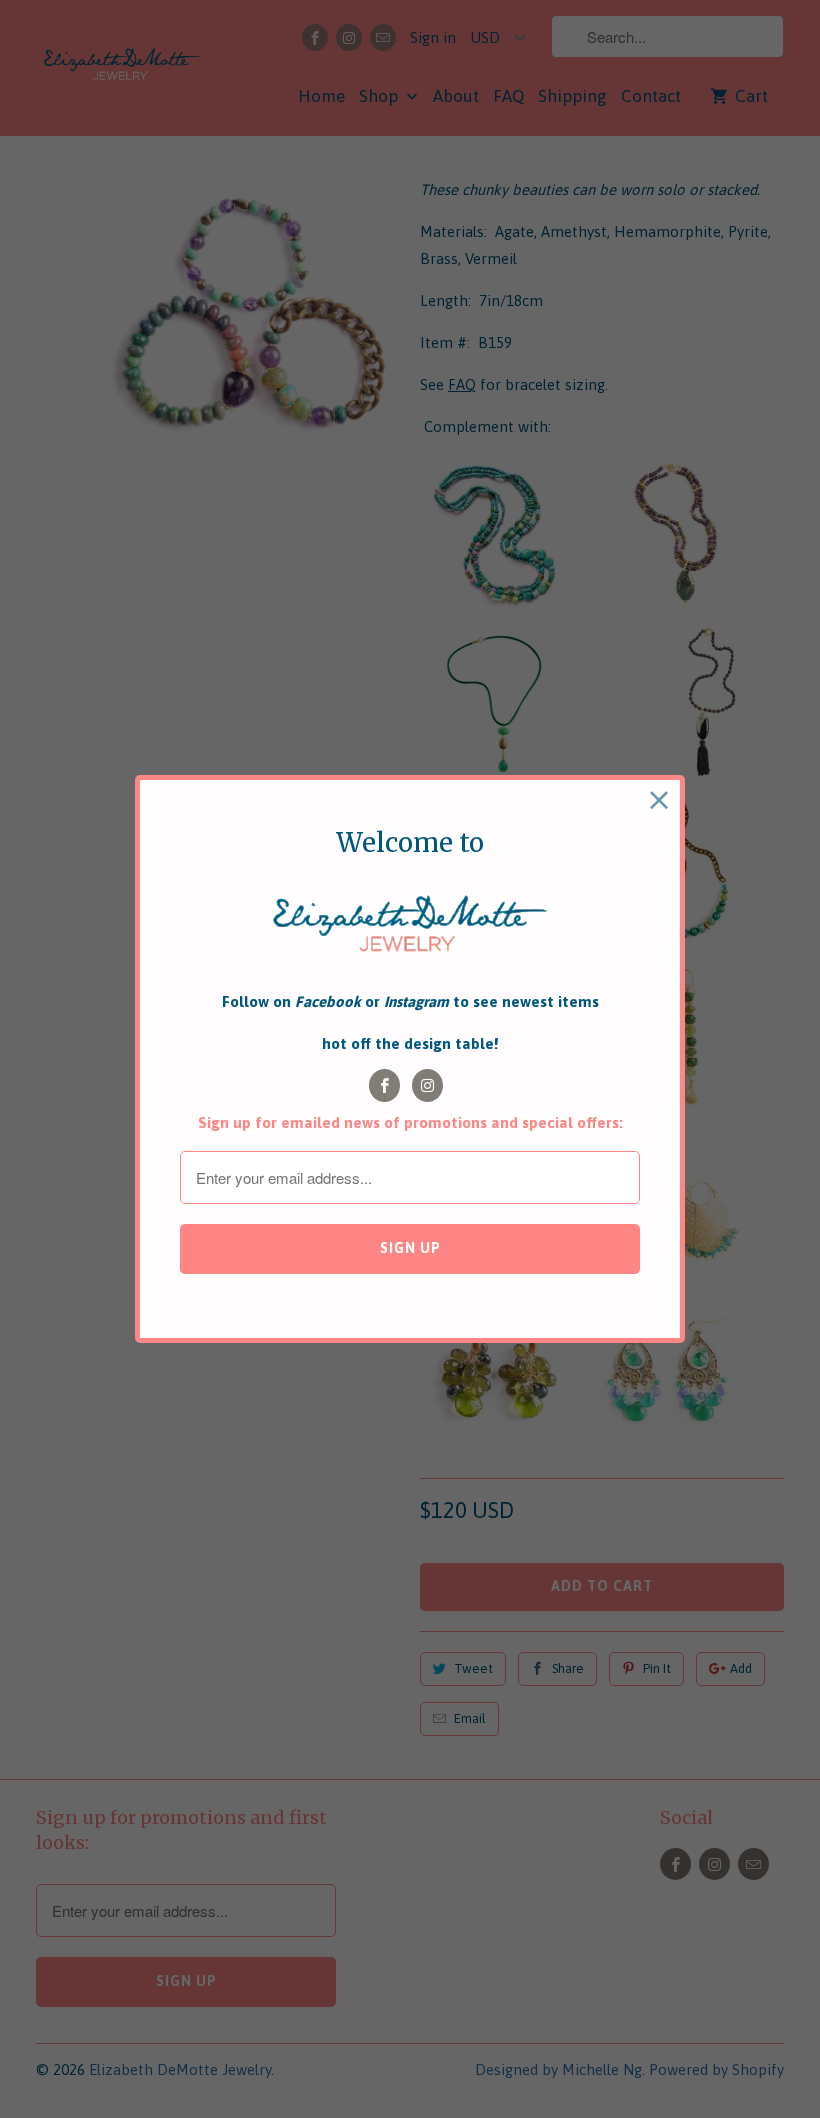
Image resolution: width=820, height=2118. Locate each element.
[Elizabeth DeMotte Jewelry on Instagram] (427, 1085)
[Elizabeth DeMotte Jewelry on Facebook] (384, 1085)
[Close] (659, 800)
